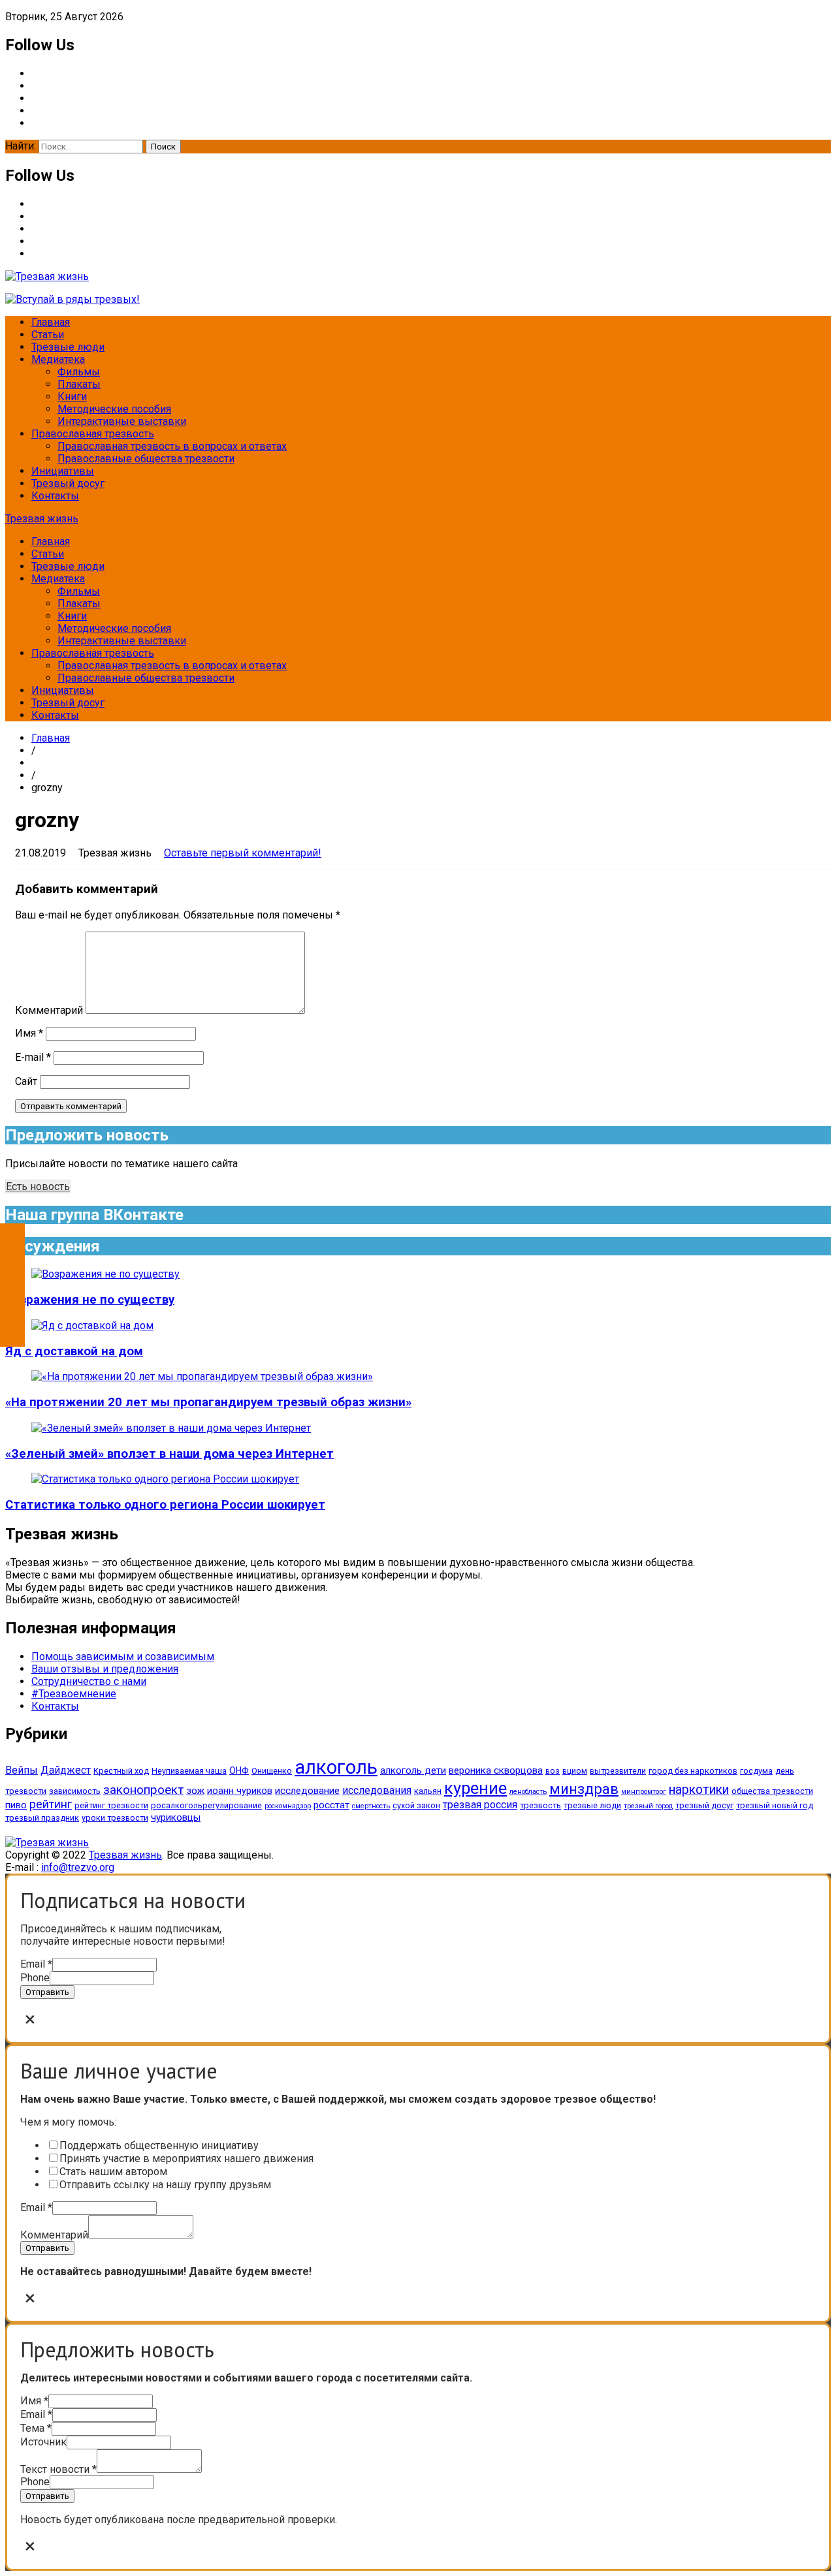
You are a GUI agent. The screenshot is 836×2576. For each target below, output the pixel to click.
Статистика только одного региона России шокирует (165, 1505)
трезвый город (648, 1806)
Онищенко (272, 1771)
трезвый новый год (775, 1805)
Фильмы (79, 372)
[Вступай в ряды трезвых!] (72, 299)
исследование (307, 1791)
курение (475, 1788)
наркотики (699, 1790)
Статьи (48, 335)
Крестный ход (121, 1771)
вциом (575, 1771)
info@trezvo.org (78, 1867)
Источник (43, 2442)
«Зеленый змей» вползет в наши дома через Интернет (169, 1454)
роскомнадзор (288, 1806)
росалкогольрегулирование (206, 1805)
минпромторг (644, 1792)
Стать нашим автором (113, 2172)
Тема (36, 2428)
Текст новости (58, 2469)
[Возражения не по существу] (105, 1274)
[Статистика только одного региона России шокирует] (165, 1479)
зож (195, 1791)
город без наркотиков (693, 1771)
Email (36, 1964)
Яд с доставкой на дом (74, 1351)
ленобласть (528, 1792)
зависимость (75, 1791)
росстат (331, 1805)
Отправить (47, 1992)
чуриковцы (176, 1817)
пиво (16, 1805)
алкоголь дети (413, 1770)
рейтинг (51, 1804)
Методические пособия (114, 409)
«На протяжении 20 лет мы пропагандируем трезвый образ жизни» (208, 1402)
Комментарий (49, 1010)
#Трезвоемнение (74, 1694)
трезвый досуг (704, 1805)
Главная (51, 322)
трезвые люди (592, 1805)
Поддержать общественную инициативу (159, 2145)
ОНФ (239, 1770)
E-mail (33, 1057)
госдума (756, 1771)
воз (553, 1771)
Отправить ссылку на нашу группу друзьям (165, 2185)
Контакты (55, 496)
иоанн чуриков (240, 1791)
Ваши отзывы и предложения (105, 1669)
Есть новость (38, 1186)
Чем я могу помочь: (68, 2122)
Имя (29, 1033)
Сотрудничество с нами (89, 1681)
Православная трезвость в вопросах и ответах (172, 446)
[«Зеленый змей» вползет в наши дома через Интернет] (171, 1428)
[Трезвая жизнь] (47, 1843)
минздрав (584, 1789)
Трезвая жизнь (42, 519)
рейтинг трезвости (111, 1805)
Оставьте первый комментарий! (243, 853)
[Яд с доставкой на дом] (92, 1326)
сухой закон (416, 1805)
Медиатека (58, 359)
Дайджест (66, 1770)
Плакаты (79, 384)
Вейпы (22, 1770)
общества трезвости (772, 1791)
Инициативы (63, 471)
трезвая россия (480, 1805)
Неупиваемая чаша (189, 1771)
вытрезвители (618, 1771)
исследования (377, 1790)
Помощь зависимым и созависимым (123, 1657)
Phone (35, 1978)
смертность (371, 1806)
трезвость (540, 1805)
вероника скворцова (496, 1770)
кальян (428, 1791)
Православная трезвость (93, 434)
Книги (72, 397)
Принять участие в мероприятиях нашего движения (186, 2159)
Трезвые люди (68, 347)
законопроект (143, 1790)
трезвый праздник (42, 1818)
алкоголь (336, 1767)
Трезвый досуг (68, 483)
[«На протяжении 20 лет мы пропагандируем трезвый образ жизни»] (202, 1376)
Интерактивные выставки (122, 421)
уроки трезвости (115, 1818)
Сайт (26, 1081)
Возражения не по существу (90, 1300)
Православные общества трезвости (146, 459)
